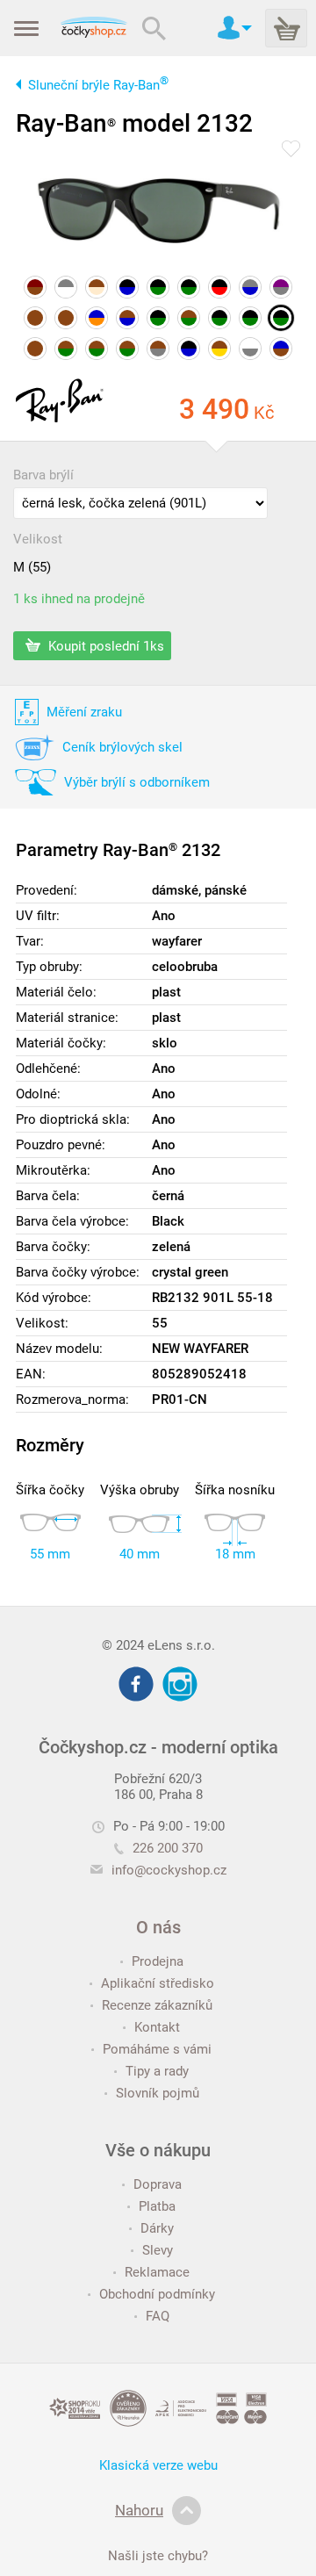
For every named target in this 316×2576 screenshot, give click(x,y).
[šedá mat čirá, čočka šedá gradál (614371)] (66, 287)
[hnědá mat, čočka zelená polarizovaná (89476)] (189, 318)
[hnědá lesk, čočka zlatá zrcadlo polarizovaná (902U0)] (219, 349)
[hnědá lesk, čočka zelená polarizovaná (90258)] (97, 349)
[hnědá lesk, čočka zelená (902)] (66, 349)
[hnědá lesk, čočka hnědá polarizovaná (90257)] (35, 349)
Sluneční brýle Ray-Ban (98, 85)
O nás (158, 1927)
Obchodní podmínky (157, 2294)
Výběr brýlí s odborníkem (137, 782)
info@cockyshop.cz (169, 1870)
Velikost (38, 539)
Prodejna (158, 1961)
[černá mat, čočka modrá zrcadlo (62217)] (127, 287)
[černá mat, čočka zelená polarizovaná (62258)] (189, 287)
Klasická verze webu (158, 2465)
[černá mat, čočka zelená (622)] (158, 287)
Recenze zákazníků (157, 2005)
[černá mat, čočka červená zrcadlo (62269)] (219, 287)
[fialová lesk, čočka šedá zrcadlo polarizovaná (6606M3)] (281, 287)
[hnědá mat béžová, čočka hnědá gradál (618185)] (97, 287)
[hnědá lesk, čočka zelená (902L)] (127, 349)
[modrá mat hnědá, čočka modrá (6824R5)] (281, 349)
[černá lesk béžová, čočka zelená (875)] (158, 318)
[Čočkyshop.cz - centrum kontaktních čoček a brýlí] (93, 28)
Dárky (157, 2228)
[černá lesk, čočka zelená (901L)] (281, 318)
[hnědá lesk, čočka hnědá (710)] (66, 318)
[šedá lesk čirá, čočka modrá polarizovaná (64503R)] (250, 287)
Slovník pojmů (158, 2093)
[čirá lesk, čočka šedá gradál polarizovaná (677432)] (250, 349)
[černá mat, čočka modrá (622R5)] (189, 349)
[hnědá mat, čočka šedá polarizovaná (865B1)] (158, 349)
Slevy (158, 2250)
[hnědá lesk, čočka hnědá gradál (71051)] (35, 318)
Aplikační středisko (158, 1983)
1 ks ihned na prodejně (79, 599)
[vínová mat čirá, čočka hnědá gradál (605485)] (35, 287)
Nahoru (139, 2510)
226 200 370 (168, 1848)
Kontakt (157, 2027)
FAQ (158, 2316)
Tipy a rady (157, 2071)
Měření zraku (84, 712)
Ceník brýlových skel (122, 747)
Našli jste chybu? (158, 2556)
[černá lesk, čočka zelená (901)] (219, 318)
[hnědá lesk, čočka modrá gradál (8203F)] (127, 318)
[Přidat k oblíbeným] (291, 150)
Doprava (158, 2184)
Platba (157, 2206)
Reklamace (157, 2272)
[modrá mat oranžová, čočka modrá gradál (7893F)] (97, 318)
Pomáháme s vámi (157, 2049)
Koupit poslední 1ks (104, 645)
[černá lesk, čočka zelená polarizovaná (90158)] (250, 318)
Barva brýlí (43, 475)
